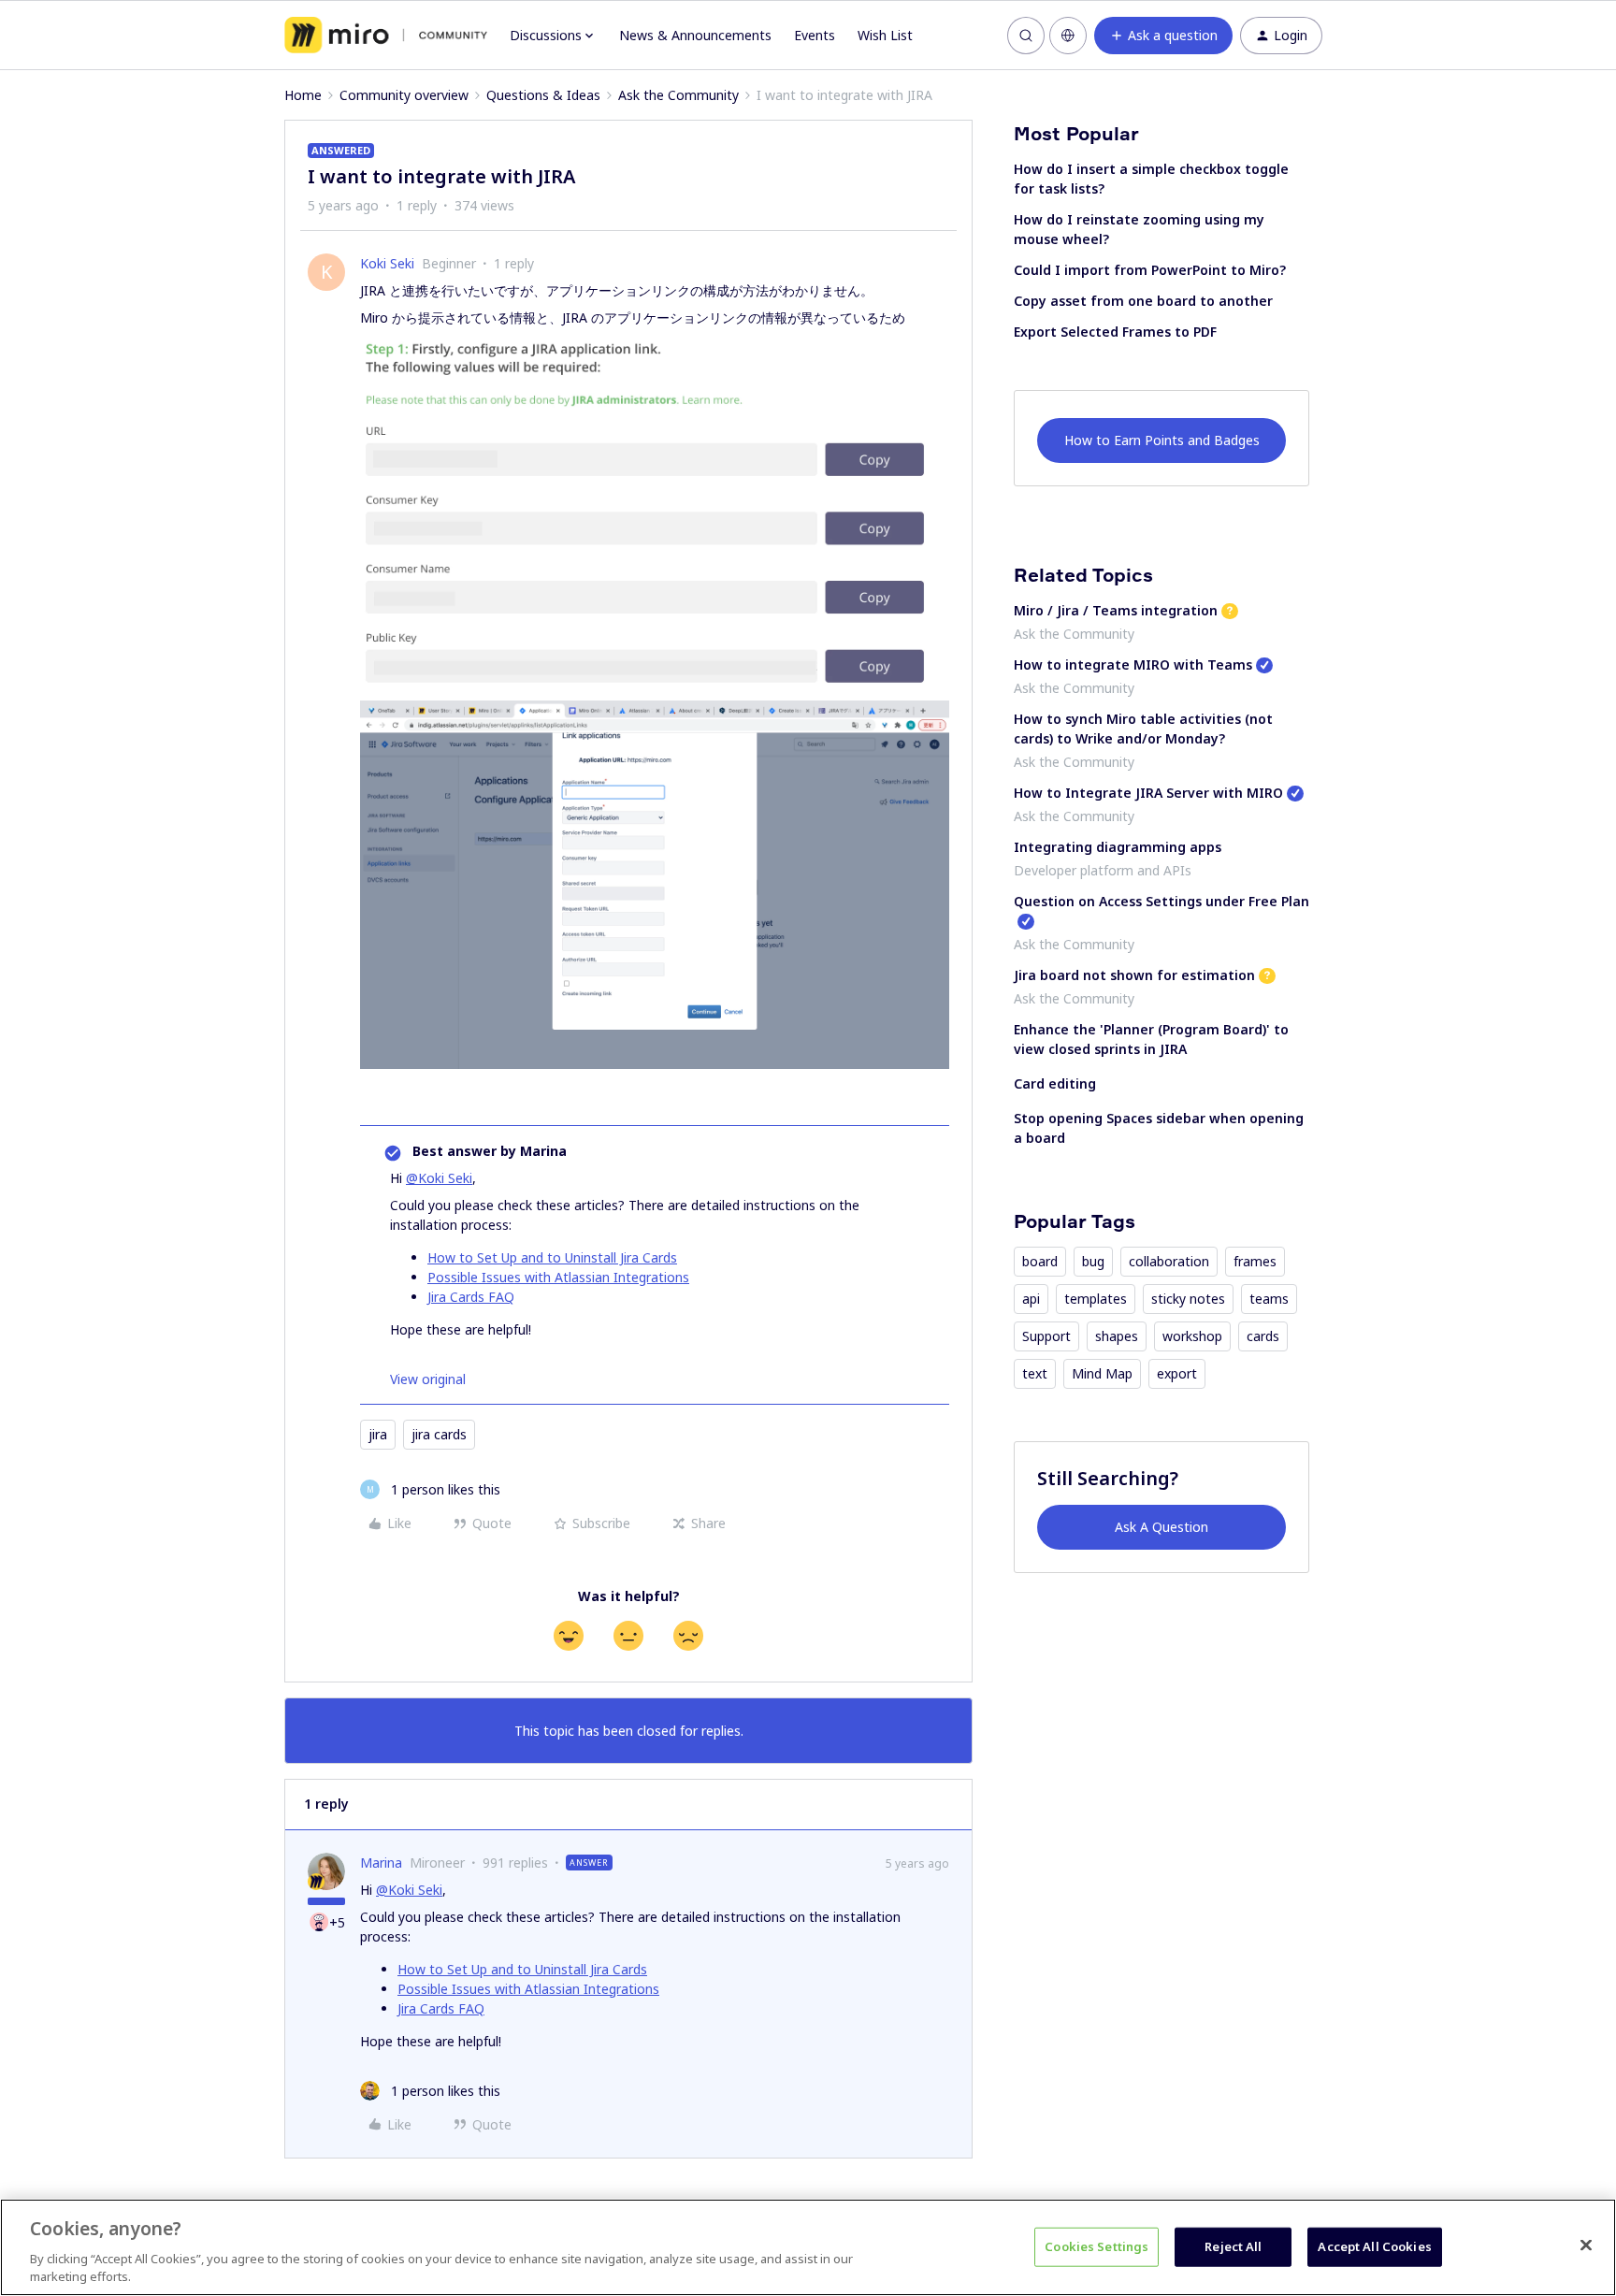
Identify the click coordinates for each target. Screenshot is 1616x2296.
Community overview (404, 95)
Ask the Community (678, 95)
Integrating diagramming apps (1118, 847)
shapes (1117, 1336)
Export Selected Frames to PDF (1115, 332)
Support (1046, 1336)
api (1031, 1299)
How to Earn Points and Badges (1162, 440)
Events (815, 35)
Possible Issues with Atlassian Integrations (558, 1277)
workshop (1192, 1336)
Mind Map (1102, 1373)
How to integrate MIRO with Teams (1133, 664)
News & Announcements (695, 35)
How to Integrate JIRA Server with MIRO (1148, 793)
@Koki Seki (439, 1178)
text (1035, 1373)
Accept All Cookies (1374, 2246)
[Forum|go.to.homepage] (386, 36)
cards (1263, 1336)
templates (1096, 1299)
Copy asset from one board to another (1143, 301)
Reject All (1233, 2246)
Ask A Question (1161, 1527)
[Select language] (1068, 36)
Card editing (1055, 1083)
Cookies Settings (1097, 2246)
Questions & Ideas (543, 95)
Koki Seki (387, 263)
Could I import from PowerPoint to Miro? (1150, 270)
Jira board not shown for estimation (1134, 975)
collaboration (1169, 1261)
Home (303, 95)
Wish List (885, 35)
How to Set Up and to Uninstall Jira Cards (552, 1257)
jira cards (439, 1434)
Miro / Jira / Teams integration (1116, 610)
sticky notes (1188, 1299)
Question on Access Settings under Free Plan (1161, 901)
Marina (381, 1863)
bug (1093, 1261)
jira (378, 1434)
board (1040, 1261)
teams (1269, 1299)
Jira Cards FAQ (471, 1297)
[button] (1163, 36)
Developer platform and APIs (1103, 870)
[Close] (1586, 2245)
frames (1255, 1261)
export (1177, 1373)
